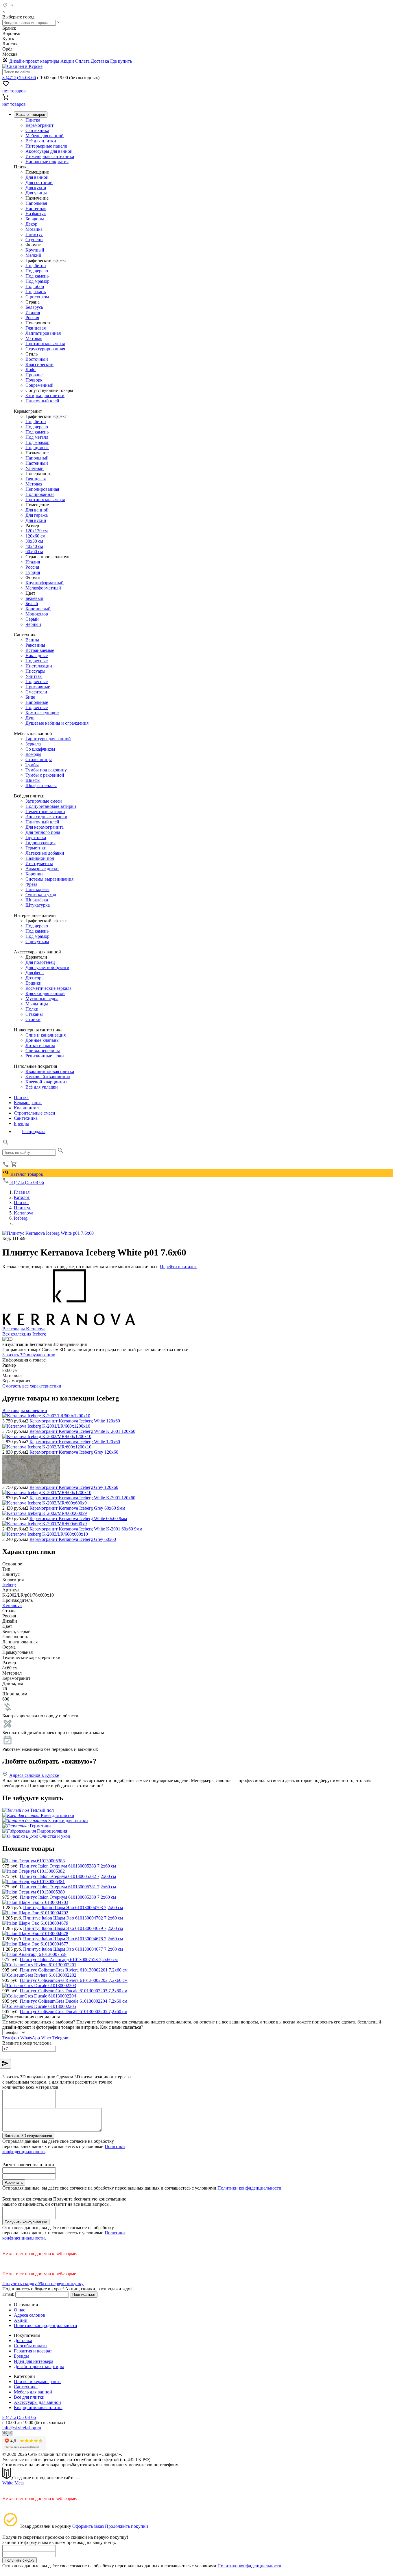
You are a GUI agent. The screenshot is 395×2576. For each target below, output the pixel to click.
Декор (31, 224)
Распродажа (34, 1131)
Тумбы (32, 765)
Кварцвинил (26, 1108)
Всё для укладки (42, 1087)
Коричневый (38, 609)
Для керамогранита (45, 827)
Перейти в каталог (178, 1267)
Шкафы (33, 780)
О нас (20, 2310)
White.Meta (13, 2483)
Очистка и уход (41, 895)
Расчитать (14, 2182)
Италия (33, 312)
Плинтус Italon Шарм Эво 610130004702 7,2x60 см (73, 1918)
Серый (32, 619)
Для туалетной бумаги (47, 967)
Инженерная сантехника (50, 156)
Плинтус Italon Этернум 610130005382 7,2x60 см (68, 1876)
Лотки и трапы (40, 1045)
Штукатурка (38, 905)
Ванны (32, 640)
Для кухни (36, 188)
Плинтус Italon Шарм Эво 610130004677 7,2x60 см (73, 1949)
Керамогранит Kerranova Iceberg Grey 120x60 (74, 1452)
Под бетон (36, 266)
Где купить (121, 61)
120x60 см (35, 536)
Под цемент (37, 448)
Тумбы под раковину (46, 770)
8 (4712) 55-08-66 (19, 78)
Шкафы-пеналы (41, 785)
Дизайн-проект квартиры (34, 61)
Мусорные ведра (42, 999)
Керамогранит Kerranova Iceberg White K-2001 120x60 (82, 1431)
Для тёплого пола (43, 832)
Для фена (35, 973)
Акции (67, 61)
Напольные (37, 702)
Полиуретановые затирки (51, 806)
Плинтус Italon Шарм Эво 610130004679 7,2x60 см (73, 1928)
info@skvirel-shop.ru (22, 2428)
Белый (32, 603)
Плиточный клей (42, 401)
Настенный (37, 463)
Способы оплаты (31, 2346)
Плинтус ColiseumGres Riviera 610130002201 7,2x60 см (74, 1970)
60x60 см (34, 552)
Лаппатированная (43, 333)
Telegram (61, 2038)
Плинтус (34, 234)
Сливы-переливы (43, 1051)
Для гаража (37, 515)
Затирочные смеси (44, 801)
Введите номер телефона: (27, 2043)
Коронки (34, 874)
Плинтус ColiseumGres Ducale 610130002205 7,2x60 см (73, 2011)
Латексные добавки (45, 853)
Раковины (35, 645)
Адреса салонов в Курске (34, 1775)
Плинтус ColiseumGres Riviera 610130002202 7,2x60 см (74, 1980)
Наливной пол (40, 858)
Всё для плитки (41, 141)
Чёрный (33, 624)
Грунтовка (36, 837)
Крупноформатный (45, 583)
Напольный (37, 458)
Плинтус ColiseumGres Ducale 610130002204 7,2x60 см (73, 2001)
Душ (30, 718)
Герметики (36, 848)
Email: (8, 2294)
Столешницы (39, 759)
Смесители (36, 692)
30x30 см (34, 541)
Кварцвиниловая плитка (50, 1071)
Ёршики (34, 983)
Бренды (21, 1123)
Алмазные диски (42, 869)
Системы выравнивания (49, 879)
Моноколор (37, 614)
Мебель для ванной (45, 136)
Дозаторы (35, 978)
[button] (6, 1144)
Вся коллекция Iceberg (24, 1334)
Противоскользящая (45, 344)
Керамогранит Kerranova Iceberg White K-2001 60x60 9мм (86, 1529)
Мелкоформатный (43, 588)
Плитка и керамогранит (37, 2381)
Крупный (35, 250)
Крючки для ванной (45, 993)
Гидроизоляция (40, 843)
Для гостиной (39, 182)
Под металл (37, 437)
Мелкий (33, 255)
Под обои (35, 286)
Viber (47, 2038)
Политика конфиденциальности (46, 2325)
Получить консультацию (26, 2222)
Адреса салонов (29, 2315)
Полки (32, 1009)
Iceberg (9, 1585)
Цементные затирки (45, 811)
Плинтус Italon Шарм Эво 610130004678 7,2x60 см (73, 1939)
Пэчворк (34, 380)
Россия (32, 318)
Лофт (31, 370)
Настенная (36, 208)
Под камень (37, 276)
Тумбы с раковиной (45, 775)
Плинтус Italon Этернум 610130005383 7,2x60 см (68, 1866)
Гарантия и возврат (33, 2351)
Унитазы (34, 676)
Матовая (34, 338)
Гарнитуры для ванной (48, 739)
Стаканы (34, 1014)
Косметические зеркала (48, 988)
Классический (39, 364)
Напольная (36, 203)
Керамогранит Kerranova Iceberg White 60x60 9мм (78, 1518)
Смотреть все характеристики (32, 1386)
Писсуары (35, 671)
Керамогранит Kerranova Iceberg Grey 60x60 (73, 1539)
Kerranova (12, 1605)
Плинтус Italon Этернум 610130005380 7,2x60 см (68, 1897)
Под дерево (37, 271)
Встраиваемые (40, 650)
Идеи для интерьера (34, 2361)
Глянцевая (36, 328)
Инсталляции (39, 666)
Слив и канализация (46, 1035)
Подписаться (84, 2295)
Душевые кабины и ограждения (57, 723)
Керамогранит (39, 125)
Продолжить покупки (127, 2526)
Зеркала (33, 744)
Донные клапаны (43, 1040)
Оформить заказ (88, 2526)
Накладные (37, 655)
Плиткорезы (37, 889)
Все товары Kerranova (24, 1329)
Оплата (82, 61)
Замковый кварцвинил (48, 1077)
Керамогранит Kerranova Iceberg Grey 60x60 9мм (77, 1508)
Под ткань (36, 292)
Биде (30, 697)
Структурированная (45, 349)
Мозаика (34, 229)
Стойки (33, 1019)
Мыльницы (37, 1004)
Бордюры (35, 219)
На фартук (36, 214)
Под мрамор (37, 281)
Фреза (31, 884)
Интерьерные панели (46, 146)
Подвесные (37, 661)
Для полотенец (40, 962)
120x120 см (37, 531)
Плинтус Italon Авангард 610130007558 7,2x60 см (69, 1960)
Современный (39, 385)
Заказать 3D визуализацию (29, 1355)
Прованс (34, 375)
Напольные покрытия (47, 162)
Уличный (35, 468)
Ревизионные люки (45, 1056)
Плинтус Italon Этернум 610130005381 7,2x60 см (68, 1887)
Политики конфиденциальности (249, 2188)
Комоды (33, 754)
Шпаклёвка (37, 900)
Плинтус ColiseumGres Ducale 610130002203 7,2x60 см (73, 1991)
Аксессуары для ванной (49, 151)
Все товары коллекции (25, 1410)
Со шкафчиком (40, 749)
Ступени (34, 240)
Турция (33, 572)
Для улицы (36, 193)
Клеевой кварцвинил (46, 1082)
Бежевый (34, 598)
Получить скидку (20, 2560)
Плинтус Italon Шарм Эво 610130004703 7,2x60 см (73, 1908)
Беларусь (34, 307)
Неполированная (42, 489)
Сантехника (37, 130)
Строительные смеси (35, 1113)
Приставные (38, 687)
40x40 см (34, 546)
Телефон (11, 2038)
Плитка (33, 120)
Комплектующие (42, 713)
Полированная (40, 494)
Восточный (37, 359)
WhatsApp (31, 2038)
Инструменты (39, 863)
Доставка (100, 61)
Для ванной (37, 177)
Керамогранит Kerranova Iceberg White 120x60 (75, 1421)
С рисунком (37, 297)
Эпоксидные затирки (46, 817)
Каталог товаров (26, 1174)
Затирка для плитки (45, 396)
